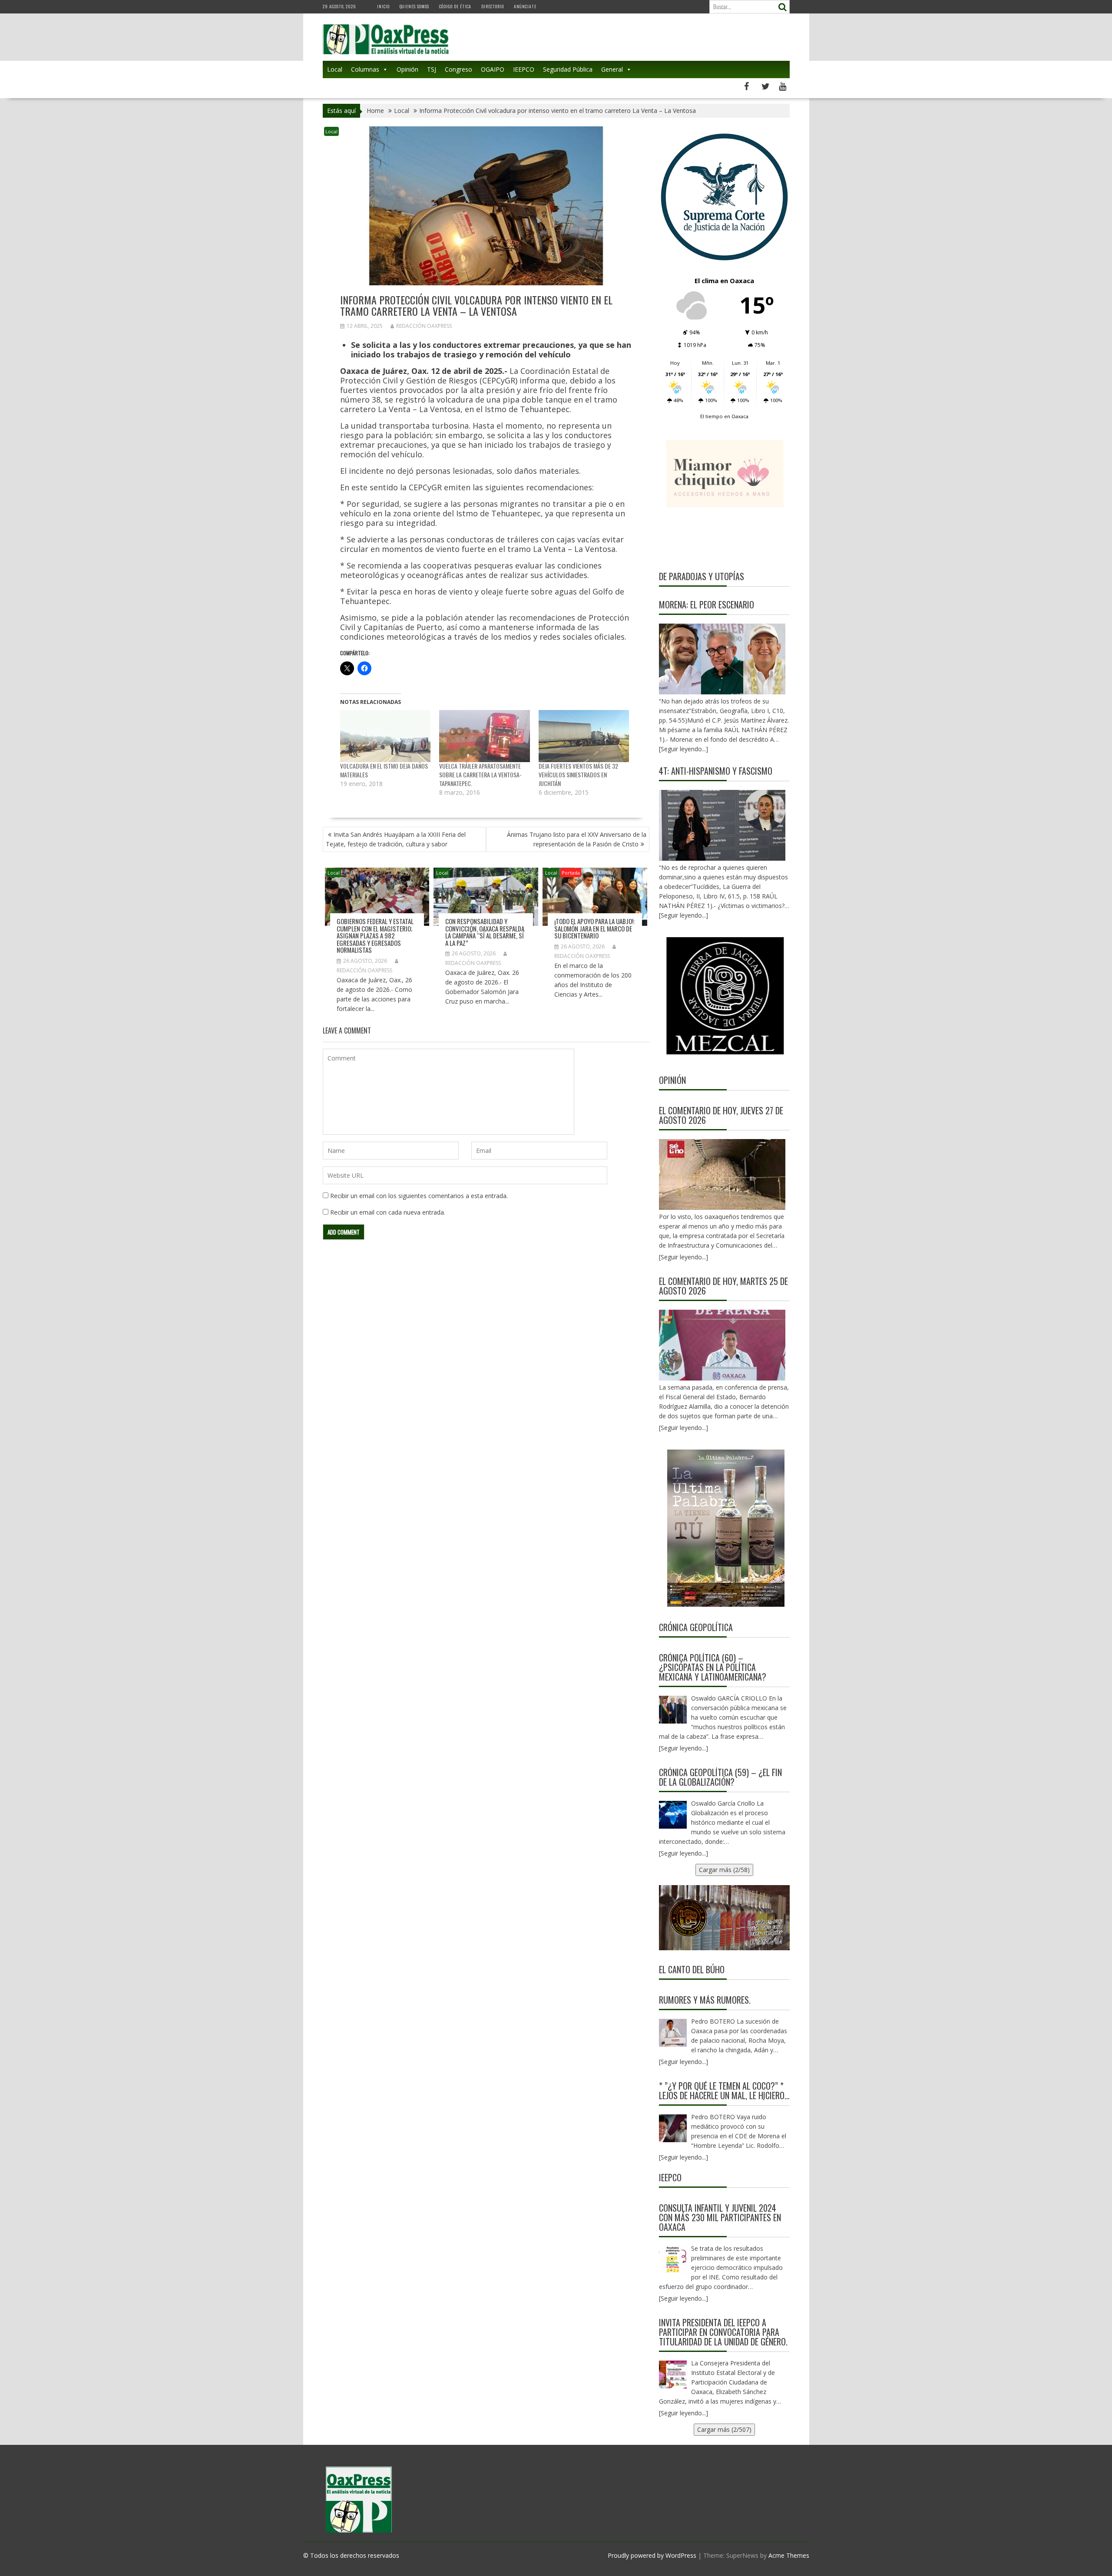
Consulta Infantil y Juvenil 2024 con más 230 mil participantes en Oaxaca (720, 2217)
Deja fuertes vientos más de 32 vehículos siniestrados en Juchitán (578, 774)
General (612, 69)
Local (335, 69)
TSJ (432, 69)
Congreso (458, 69)
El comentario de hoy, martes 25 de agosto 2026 (723, 1286)
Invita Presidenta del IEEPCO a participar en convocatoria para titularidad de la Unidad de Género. (723, 2332)
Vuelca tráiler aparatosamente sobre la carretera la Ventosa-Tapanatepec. (480, 774)
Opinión (407, 69)
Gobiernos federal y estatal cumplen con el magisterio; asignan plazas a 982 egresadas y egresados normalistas (375, 935)
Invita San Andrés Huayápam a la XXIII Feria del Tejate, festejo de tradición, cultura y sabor (396, 839)
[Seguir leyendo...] (683, 1257)
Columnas (365, 69)
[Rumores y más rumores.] (673, 2033)
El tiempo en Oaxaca (724, 416)
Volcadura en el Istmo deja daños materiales (384, 770)
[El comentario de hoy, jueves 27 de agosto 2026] (722, 1174)
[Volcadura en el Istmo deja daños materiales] (386, 736)
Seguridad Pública (568, 69)
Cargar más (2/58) (724, 1870)
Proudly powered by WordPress (652, 2555)
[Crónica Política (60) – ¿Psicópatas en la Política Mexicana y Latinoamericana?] (673, 1710)
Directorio (493, 6)
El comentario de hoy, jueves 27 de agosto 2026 (721, 1115)
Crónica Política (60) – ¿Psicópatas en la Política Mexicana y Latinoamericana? (713, 1667)
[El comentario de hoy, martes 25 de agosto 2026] (722, 1345)
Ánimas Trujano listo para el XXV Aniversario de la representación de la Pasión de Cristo (577, 839)
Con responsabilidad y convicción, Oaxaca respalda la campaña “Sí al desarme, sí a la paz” (485, 932)
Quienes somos (414, 6)
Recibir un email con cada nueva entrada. (388, 1212)
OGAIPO (493, 69)
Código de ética (455, 6)
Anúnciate (525, 6)
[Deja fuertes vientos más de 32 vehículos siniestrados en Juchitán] (584, 736)
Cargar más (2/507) (724, 2429)
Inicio (383, 6)
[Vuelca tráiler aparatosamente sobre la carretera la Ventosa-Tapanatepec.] (485, 736)
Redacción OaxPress (424, 326)
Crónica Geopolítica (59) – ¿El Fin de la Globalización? (720, 1777)
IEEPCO (524, 69)
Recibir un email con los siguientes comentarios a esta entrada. (419, 1196)
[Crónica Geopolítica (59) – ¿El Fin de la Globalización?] (673, 1815)
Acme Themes (789, 2555)
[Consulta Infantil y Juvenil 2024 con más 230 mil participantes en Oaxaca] (673, 2260)
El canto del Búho (692, 1969)
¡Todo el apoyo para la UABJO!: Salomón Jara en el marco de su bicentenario (594, 928)
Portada (571, 873)
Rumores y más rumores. (705, 2000)
